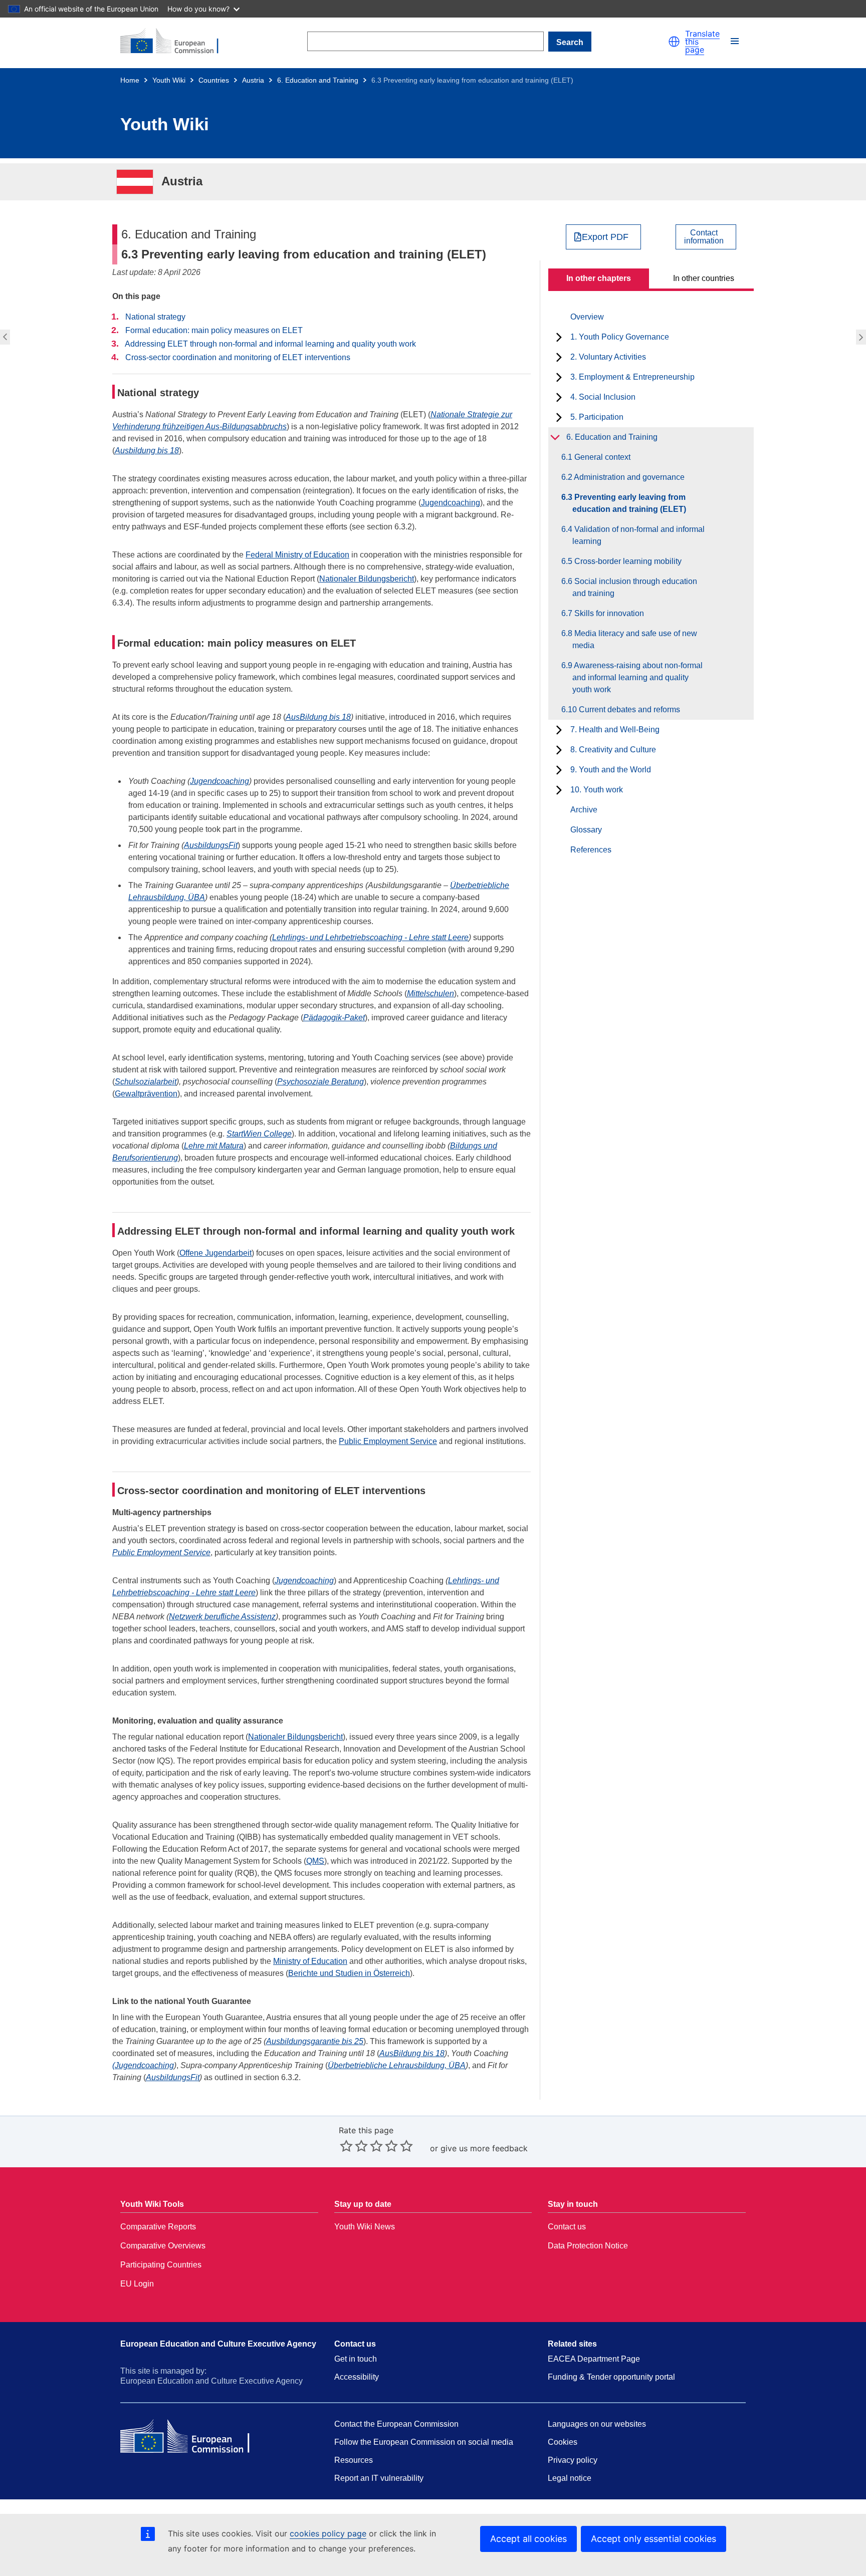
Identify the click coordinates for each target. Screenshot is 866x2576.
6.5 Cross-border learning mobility (627, 561)
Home (130, 80)
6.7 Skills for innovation (608, 613)
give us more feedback (484, 2148)
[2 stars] (354, 2146)
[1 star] (346, 2146)
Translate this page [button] (702, 42)
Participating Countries (161, 2265)
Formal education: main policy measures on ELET (214, 330)
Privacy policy (573, 2460)
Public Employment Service (388, 1441)
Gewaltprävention (146, 1094)
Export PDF (605, 237)
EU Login (137, 2284)
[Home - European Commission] (175, 42)
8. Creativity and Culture (613, 750)
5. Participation (597, 417)
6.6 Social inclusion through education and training (635, 587)
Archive (584, 810)
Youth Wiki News (365, 2227)
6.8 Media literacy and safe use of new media (635, 639)
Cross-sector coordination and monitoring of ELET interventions (238, 357)
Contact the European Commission (396, 2424)
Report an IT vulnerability (379, 2478)
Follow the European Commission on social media (424, 2442)
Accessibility (357, 2377)
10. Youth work (597, 790)
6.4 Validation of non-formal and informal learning (862, 337)
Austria (253, 80)
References (591, 850)
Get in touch (356, 2359)
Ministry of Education (310, 1961)
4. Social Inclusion (603, 397)
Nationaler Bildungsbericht (367, 579)
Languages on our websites (597, 2424)
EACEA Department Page (594, 2359)
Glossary (586, 830)
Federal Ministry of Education (297, 555)
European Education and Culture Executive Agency (218, 2344)
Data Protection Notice (588, 2246)
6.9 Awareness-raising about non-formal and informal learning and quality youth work (637, 677)
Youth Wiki (169, 80)
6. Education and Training (318, 80)
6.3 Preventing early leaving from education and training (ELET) (629, 503)
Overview (587, 317)
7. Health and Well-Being (615, 730)
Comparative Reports (158, 2227)
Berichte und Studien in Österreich (349, 1973)
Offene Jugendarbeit (215, 1253)
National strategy (155, 317)
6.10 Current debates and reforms (626, 709)
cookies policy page (328, 2533)
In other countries (704, 278)
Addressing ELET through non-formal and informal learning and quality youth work (270, 344)
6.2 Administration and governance (4, 337)
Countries (214, 80)
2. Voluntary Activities (608, 357)
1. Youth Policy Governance (620, 337)
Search (570, 42)
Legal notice (570, 2478)
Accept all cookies (528, 2539)
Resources (354, 2460)
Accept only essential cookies (654, 2539)
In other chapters (599, 278)
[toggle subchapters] (559, 337)
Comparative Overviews (163, 2246)
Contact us (567, 2227)
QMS (315, 1861)
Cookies (563, 2442)
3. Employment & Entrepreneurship (632, 377)
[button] (674, 42)
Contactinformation (704, 237)
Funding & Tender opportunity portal (611, 2377)
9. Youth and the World (611, 770)
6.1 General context (601, 457)
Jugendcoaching (451, 503)
